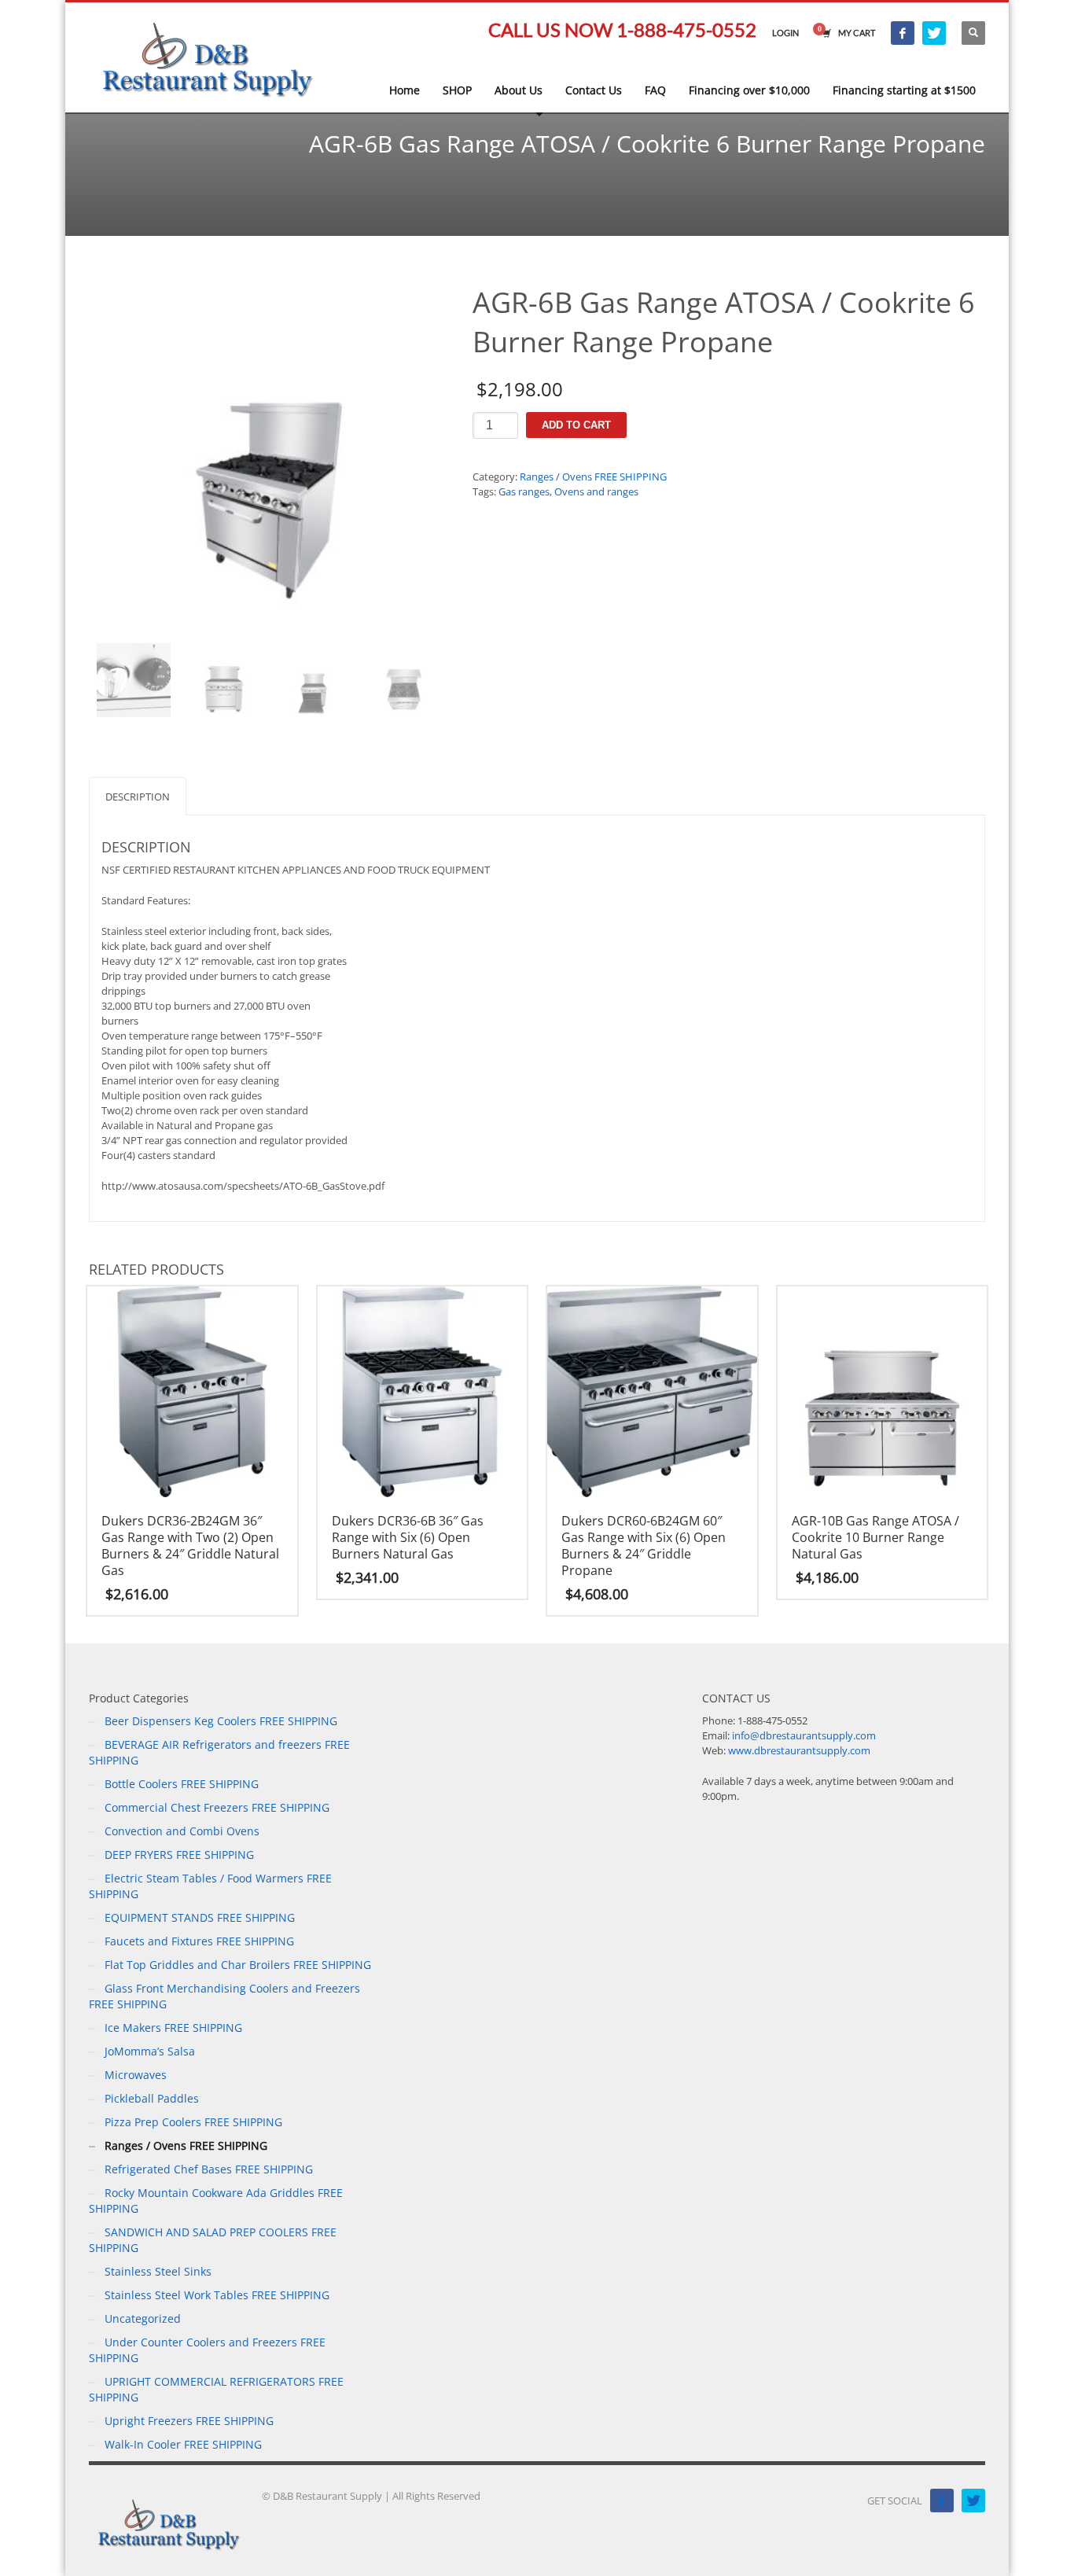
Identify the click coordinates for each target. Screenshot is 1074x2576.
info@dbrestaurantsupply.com (804, 1735)
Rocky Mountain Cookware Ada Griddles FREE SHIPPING (216, 2201)
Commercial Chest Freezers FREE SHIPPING (217, 1807)
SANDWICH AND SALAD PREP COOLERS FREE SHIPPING (213, 2240)
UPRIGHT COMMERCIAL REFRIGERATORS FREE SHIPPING (216, 2389)
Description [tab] (138, 797)
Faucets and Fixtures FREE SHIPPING (199, 1941)
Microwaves (136, 2075)
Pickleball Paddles (152, 2098)
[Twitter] (934, 33)
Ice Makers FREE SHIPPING (173, 2028)
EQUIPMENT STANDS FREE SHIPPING (200, 1917)
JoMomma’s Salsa (150, 2051)
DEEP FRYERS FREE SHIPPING (179, 1855)
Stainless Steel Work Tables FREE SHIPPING (217, 2295)
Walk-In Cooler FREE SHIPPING (183, 2444)
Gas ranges (524, 491)
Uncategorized (143, 2318)
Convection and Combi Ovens (182, 1831)
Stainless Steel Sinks (158, 2271)
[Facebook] (903, 33)
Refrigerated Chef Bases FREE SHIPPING (209, 2169)
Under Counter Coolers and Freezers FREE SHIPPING (207, 2350)
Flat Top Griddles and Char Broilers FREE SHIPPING (238, 1965)
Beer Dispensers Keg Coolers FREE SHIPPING (221, 1721)
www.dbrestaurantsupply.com (799, 1750)
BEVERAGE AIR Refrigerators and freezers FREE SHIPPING (219, 1752)
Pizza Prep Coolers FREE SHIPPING (193, 2122)
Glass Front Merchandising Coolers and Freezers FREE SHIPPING (224, 1996)
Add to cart (576, 425)
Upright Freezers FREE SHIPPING (189, 2421)
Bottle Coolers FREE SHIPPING (182, 1784)
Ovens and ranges (596, 491)
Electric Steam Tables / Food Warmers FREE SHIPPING (210, 1886)
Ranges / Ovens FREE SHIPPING (593, 477)
